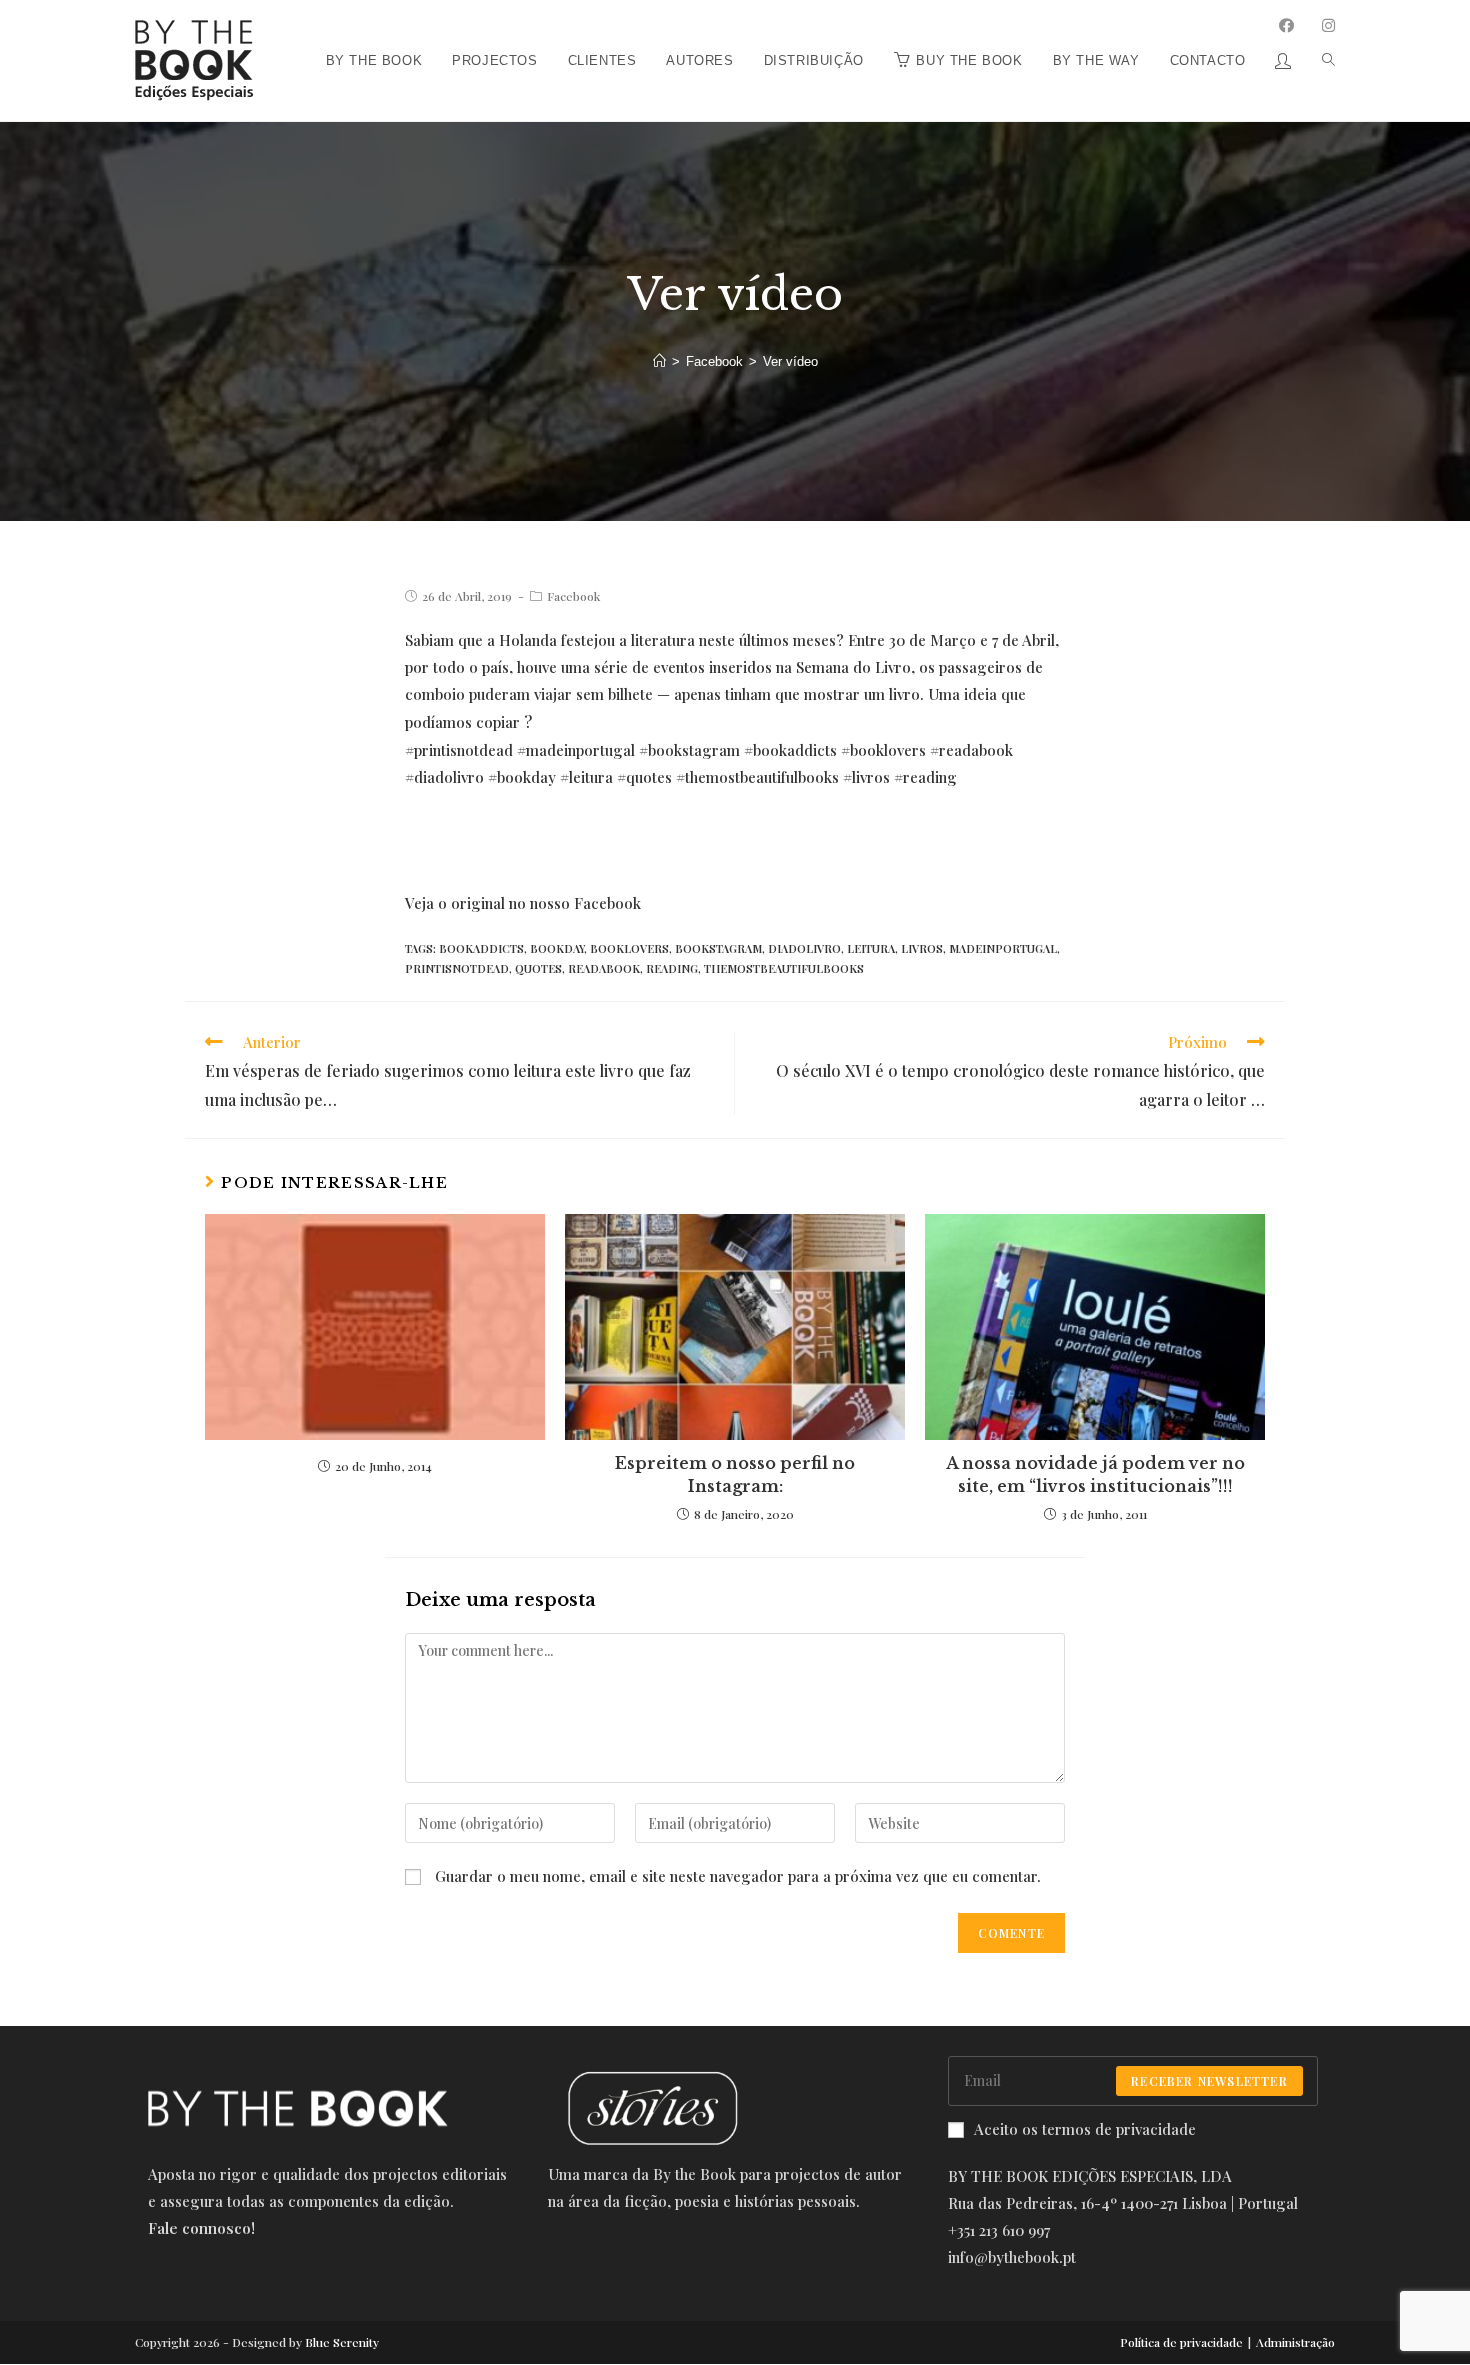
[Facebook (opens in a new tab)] (1286, 25)
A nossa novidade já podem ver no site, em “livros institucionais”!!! (1095, 1474)
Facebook (573, 596)
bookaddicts (481, 948)
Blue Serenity (342, 2342)
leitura (871, 948)
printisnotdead (457, 968)
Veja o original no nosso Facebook (523, 903)
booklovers (629, 948)
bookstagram (718, 948)
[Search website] (1321, 7)
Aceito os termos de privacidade (1085, 2129)
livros (922, 948)
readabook (604, 968)
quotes (538, 968)
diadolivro (804, 948)
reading (672, 968)
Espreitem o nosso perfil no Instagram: (735, 1474)
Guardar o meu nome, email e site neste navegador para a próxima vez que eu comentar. (738, 1876)
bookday (557, 948)
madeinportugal (1003, 948)
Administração (1295, 2342)
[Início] (659, 361)
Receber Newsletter (1209, 2081)
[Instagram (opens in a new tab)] (1328, 25)
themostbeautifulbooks (784, 968)
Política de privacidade (1181, 2342)
